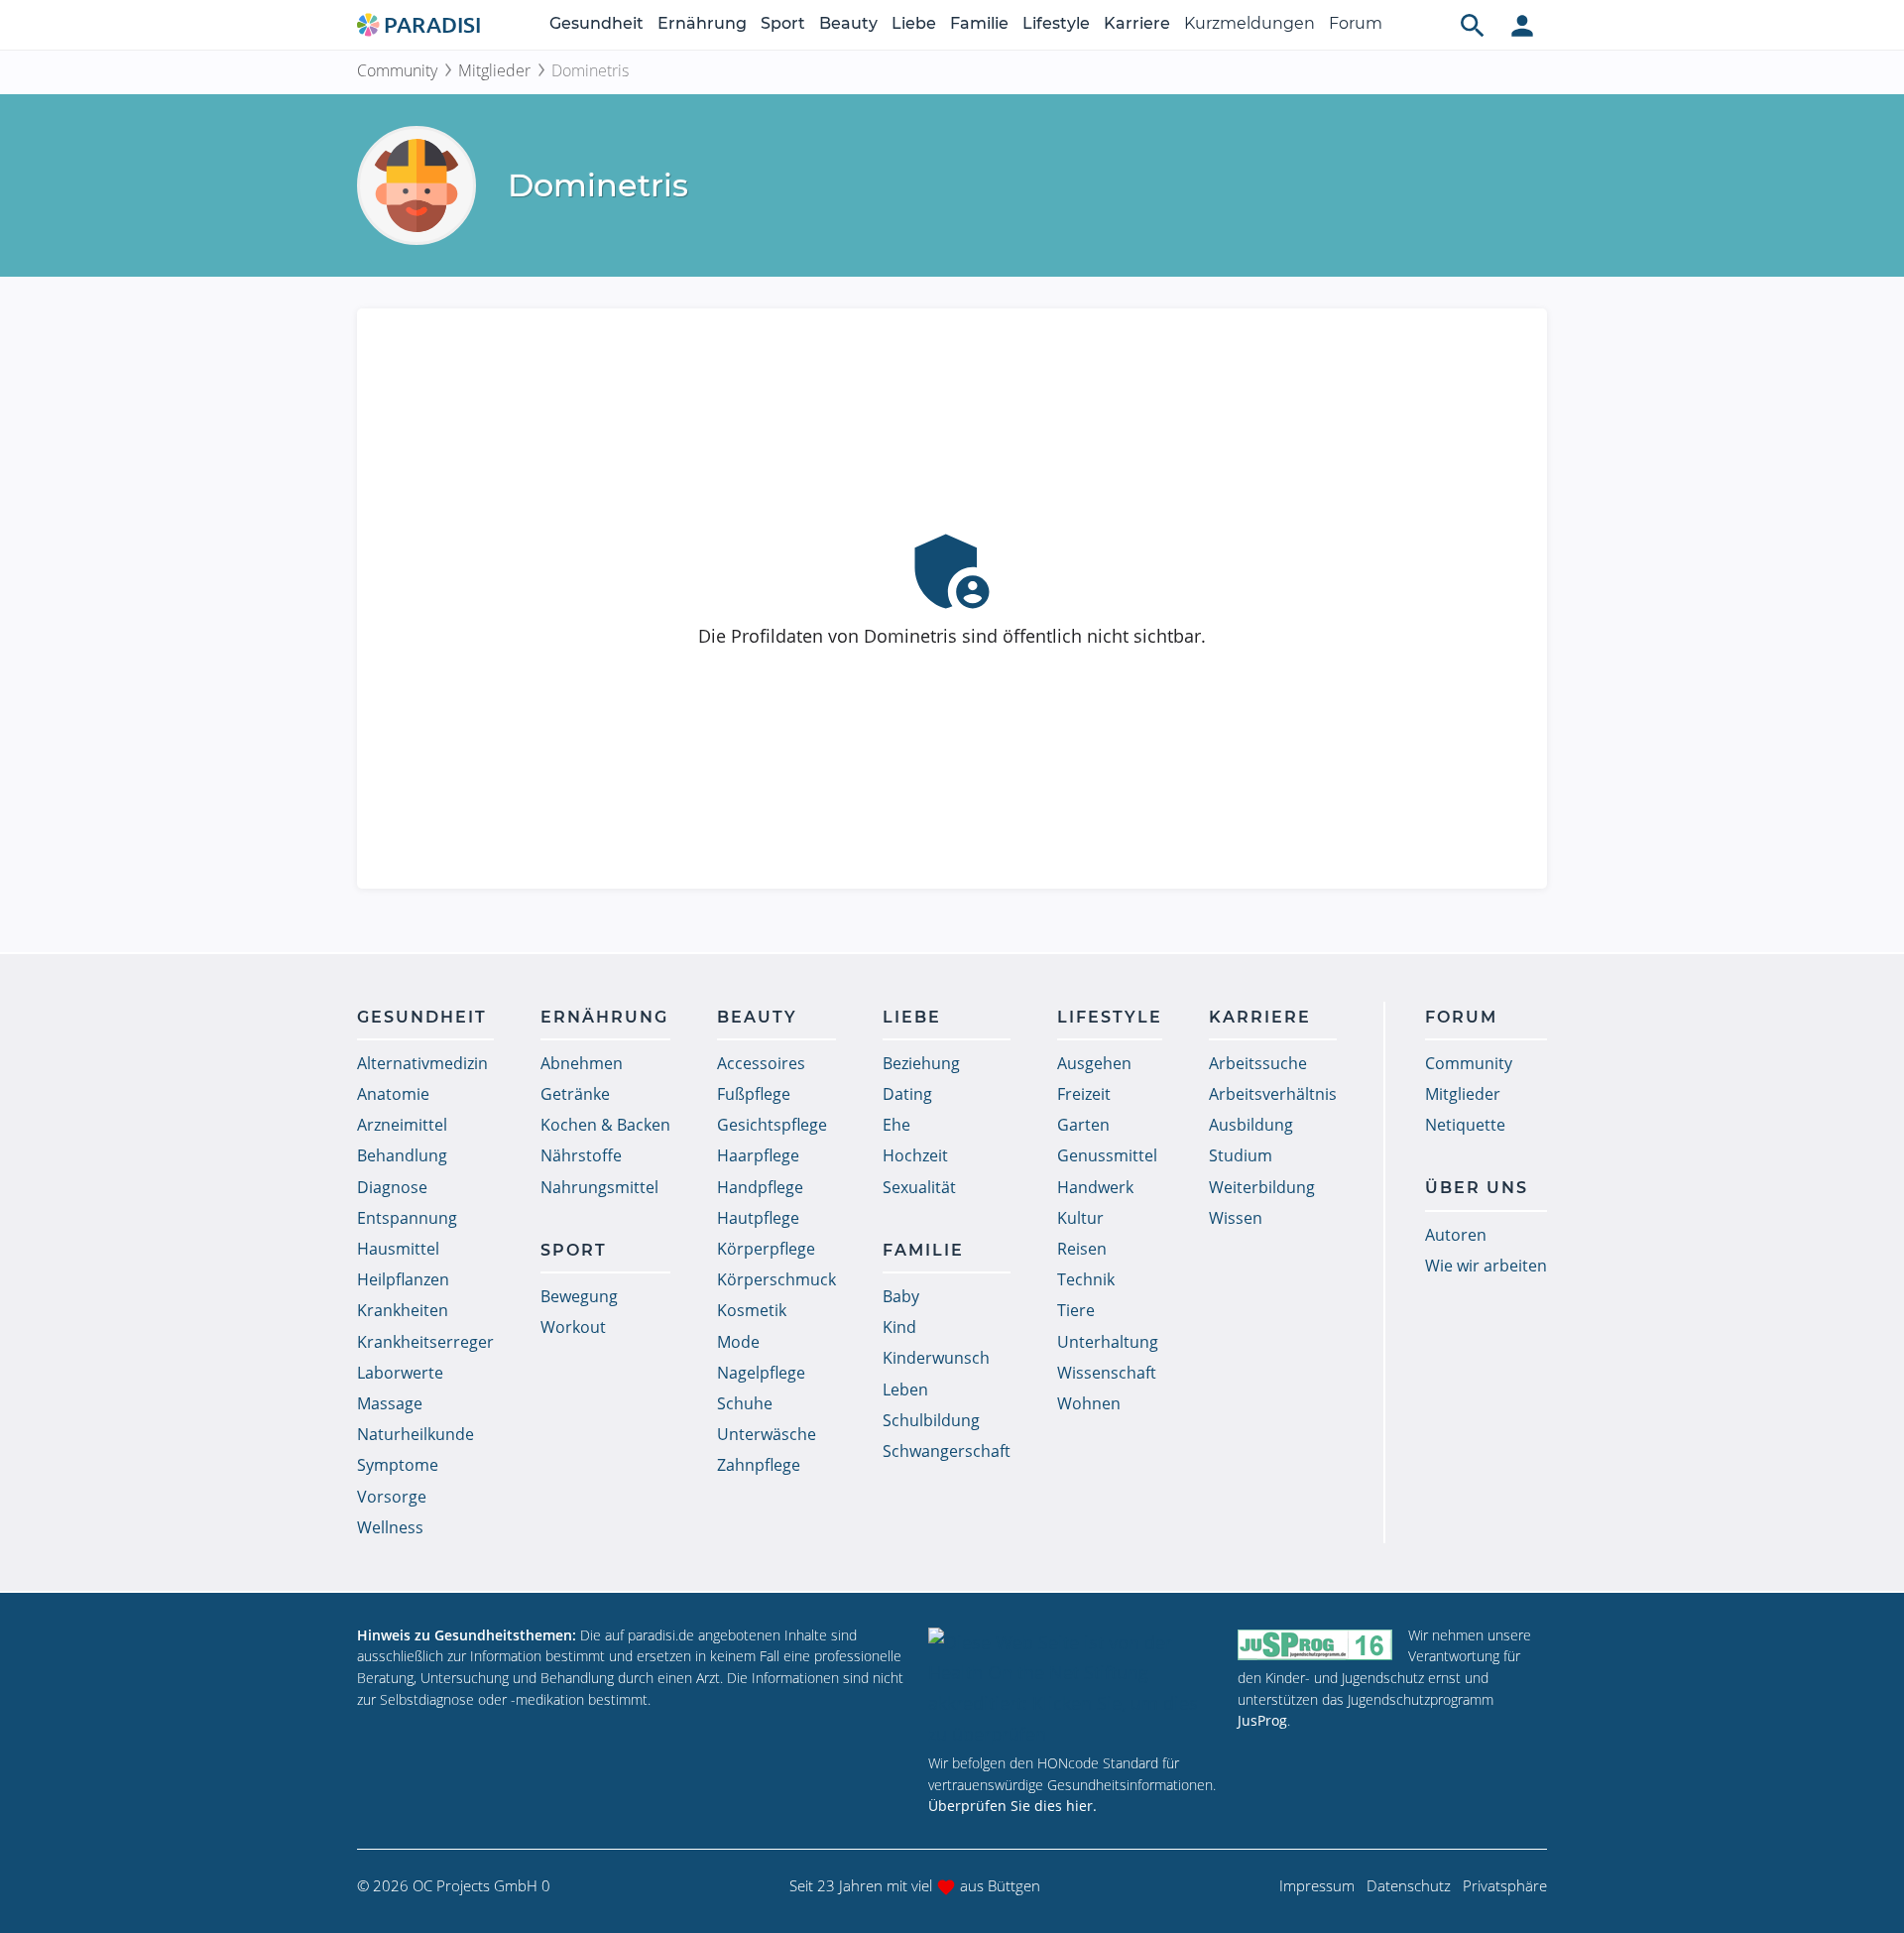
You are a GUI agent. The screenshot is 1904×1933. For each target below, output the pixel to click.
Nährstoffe (581, 1155)
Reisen (1082, 1249)
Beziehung (921, 1063)
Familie (979, 23)
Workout (573, 1327)
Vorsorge (392, 1497)
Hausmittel (398, 1249)
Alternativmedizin (422, 1063)
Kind (899, 1327)
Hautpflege (758, 1218)
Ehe (896, 1125)
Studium (1241, 1155)
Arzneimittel (402, 1125)
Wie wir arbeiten (1486, 1266)
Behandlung (402, 1155)
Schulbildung (931, 1420)
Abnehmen (582, 1063)
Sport (783, 23)
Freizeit (1084, 1094)
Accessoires (761, 1063)
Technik (1086, 1279)
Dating (907, 1094)
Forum (1356, 23)
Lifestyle (1056, 23)
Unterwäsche (767, 1434)
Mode (738, 1342)
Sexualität (919, 1187)
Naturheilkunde (416, 1434)
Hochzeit (915, 1155)
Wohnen (1089, 1403)
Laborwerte (400, 1373)
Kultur (1080, 1218)
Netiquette (1465, 1125)
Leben (905, 1389)
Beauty (848, 23)
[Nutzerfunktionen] (1522, 25)
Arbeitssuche (1258, 1063)
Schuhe (745, 1403)
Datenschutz (1409, 1885)
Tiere (1076, 1310)
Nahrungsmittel (599, 1187)
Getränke (575, 1094)
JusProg (1262, 1720)
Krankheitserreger (425, 1342)
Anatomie (393, 1094)
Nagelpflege (761, 1373)
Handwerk (1095, 1187)
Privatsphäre (1505, 1885)
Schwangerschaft (947, 1451)
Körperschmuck (776, 1279)
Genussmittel (1107, 1155)
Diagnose (392, 1187)
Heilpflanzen (403, 1279)
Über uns (1477, 1188)
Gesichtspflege (772, 1125)
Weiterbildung (1262, 1187)
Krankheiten (403, 1310)
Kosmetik (752, 1310)
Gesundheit (596, 23)
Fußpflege (754, 1094)
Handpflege (760, 1187)
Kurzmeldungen (1249, 23)
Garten (1083, 1125)
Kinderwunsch (936, 1358)
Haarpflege (758, 1155)
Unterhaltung (1108, 1342)
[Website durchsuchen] (1473, 25)
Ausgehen (1094, 1063)
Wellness (390, 1527)
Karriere (1137, 23)
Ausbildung (1251, 1125)
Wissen (1236, 1218)
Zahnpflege (759, 1465)
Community (397, 70)
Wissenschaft (1107, 1373)
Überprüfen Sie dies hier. (1012, 1806)
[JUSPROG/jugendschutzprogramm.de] (1315, 1644)
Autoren (1456, 1235)
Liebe (914, 23)
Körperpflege (766, 1249)
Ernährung (702, 23)
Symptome (398, 1465)
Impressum (1317, 1885)
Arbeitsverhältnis (1273, 1094)
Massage (390, 1403)
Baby (901, 1296)
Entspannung (407, 1218)
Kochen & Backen (605, 1125)
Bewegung (579, 1296)
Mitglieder (494, 70)
